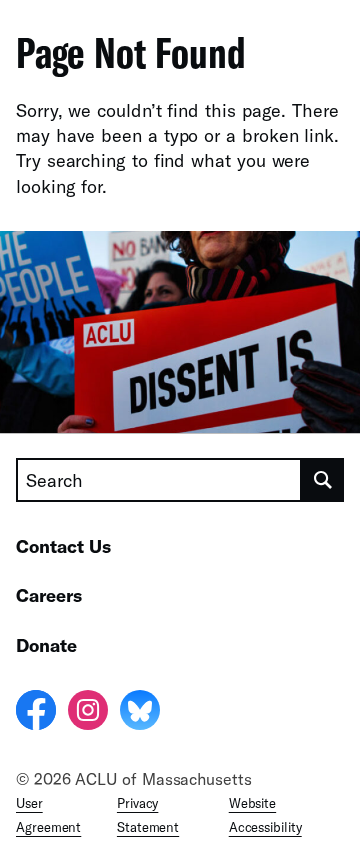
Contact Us (63, 546)
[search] (323, 480)
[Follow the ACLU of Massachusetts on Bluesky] (140, 713)
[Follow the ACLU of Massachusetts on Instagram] (88, 713)
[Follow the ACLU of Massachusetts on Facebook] (36, 713)
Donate (46, 645)
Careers (49, 595)
